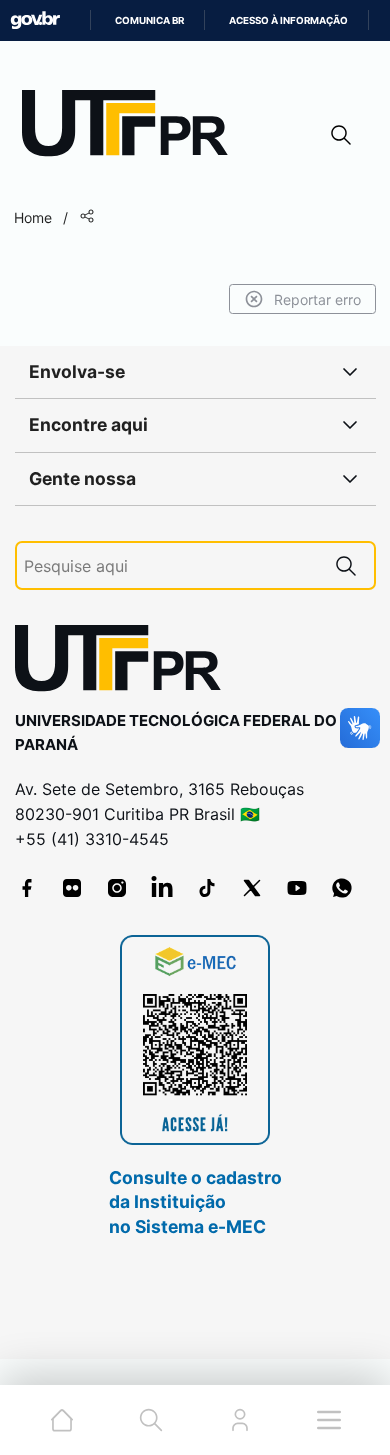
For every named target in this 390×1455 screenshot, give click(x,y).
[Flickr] (72, 888)
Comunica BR (149, 20)
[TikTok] (207, 888)
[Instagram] (117, 888)
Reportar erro (317, 299)
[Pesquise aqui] (346, 565)
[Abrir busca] (341, 134)
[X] (252, 888)
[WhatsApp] (342, 888)
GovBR (35, 20)
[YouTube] (297, 888)
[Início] (132, 127)
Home (33, 217)
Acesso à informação (288, 20)
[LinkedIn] (162, 888)
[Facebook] (27, 888)
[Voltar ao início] (125, 662)
